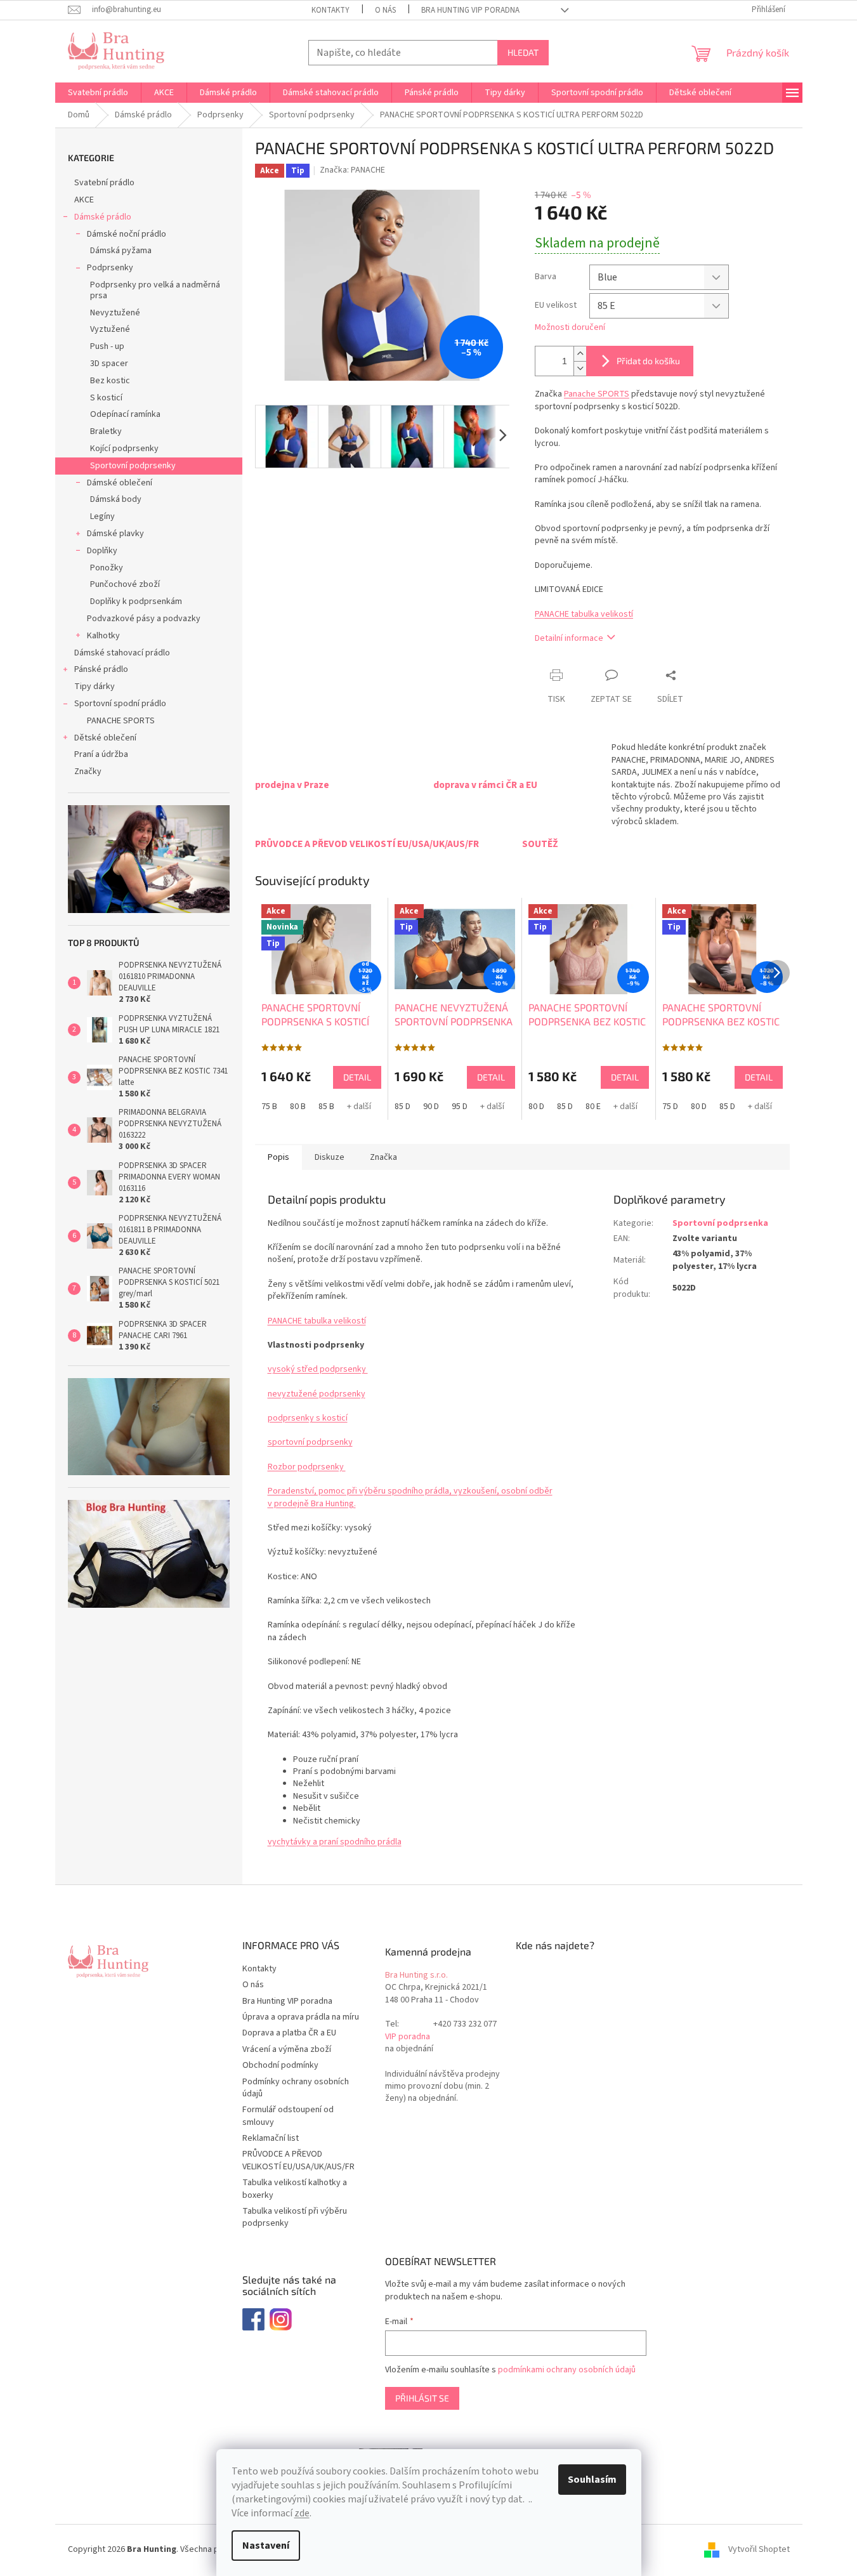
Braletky (106, 431)
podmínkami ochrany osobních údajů (567, 2370)
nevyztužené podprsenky (317, 1394)
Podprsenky (110, 268)
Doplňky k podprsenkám (136, 601)
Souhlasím (592, 2480)
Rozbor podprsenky (307, 1467)
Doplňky (102, 551)
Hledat (523, 52)
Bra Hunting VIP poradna (470, 10)
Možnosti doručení (570, 328)
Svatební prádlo (104, 183)
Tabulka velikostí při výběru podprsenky (295, 2217)
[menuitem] (98, 93)
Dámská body (116, 499)
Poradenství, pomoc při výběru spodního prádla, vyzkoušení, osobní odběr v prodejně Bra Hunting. (410, 1497)
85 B (326, 1107)
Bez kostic (110, 381)
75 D (670, 1107)
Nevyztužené (115, 313)
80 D (536, 1107)
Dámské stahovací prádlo (122, 653)
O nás (385, 10)
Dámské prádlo (103, 217)
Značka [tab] (383, 1157)
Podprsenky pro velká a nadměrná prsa (155, 290)
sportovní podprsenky (310, 1442)
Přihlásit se (422, 2398)
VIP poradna (408, 2037)
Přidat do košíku (648, 361)
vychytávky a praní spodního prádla (335, 1842)
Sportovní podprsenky (133, 466)
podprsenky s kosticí (308, 1418)
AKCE (84, 200)
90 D (431, 1107)
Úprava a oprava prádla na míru (301, 2017)
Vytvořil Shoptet (759, 2550)
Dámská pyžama (121, 251)
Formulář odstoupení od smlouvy (288, 2116)
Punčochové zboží (125, 584)
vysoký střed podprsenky (318, 1369)
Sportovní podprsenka (720, 1223)
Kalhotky (103, 636)
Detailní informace (569, 638)
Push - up (107, 346)
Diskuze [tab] (330, 1157)
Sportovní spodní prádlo (120, 704)
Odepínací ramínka (125, 414)
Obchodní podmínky (280, 2065)
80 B (298, 1107)
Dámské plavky (115, 534)
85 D (402, 1107)
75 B (269, 1107)
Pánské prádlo (101, 669)
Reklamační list (271, 2138)
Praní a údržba (101, 754)
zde (302, 2513)
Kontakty (330, 10)
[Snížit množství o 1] (580, 368)
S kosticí (106, 398)
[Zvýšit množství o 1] (580, 354)
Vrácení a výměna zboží (287, 2049)
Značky (88, 772)
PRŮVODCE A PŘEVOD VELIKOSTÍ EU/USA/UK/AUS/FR (298, 2160)
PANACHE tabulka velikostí (584, 614)
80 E (593, 1107)
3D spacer (109, 364)
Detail (357, 1077)
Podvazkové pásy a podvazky (144, 619)
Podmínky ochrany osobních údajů (296, 2088)
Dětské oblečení (105, 738)
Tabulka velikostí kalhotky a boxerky (295, 2189)
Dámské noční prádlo (127, 234)
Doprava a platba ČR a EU (289, 2033)
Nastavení (266, 2546)
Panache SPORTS (597, 394)
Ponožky (107, 568)
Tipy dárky (95, 687)
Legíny (102, 516)
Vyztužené (110, 329)
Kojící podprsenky (124, 449)
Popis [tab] (278, 1157)
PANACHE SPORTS (121, 721)
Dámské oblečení (120, 483)
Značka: (352, 170)
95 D (460, 1107)
